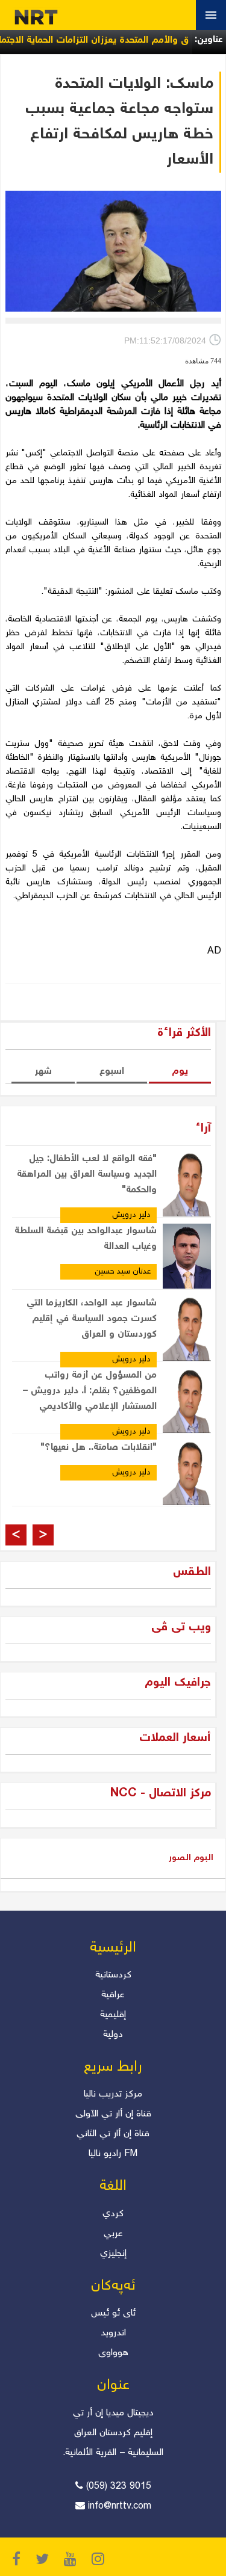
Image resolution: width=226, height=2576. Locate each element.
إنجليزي (113, 2254)
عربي (113, 2234)
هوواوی (113, 2353)
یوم (180, 1072)
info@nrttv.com (120, 2507)
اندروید (113, 2333)
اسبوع (112, 1072)
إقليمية (113, 2015)
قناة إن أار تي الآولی (113, 2114)
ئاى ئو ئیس (113, 2313)
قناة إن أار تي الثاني (113, 2134)
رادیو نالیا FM (113, 2154)
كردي (113, 2214)
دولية (113, 2035)
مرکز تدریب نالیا (113, 2094)
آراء (203, 1129)
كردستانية (113, 1975)
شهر (43, 1072)
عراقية (113, 1995)
